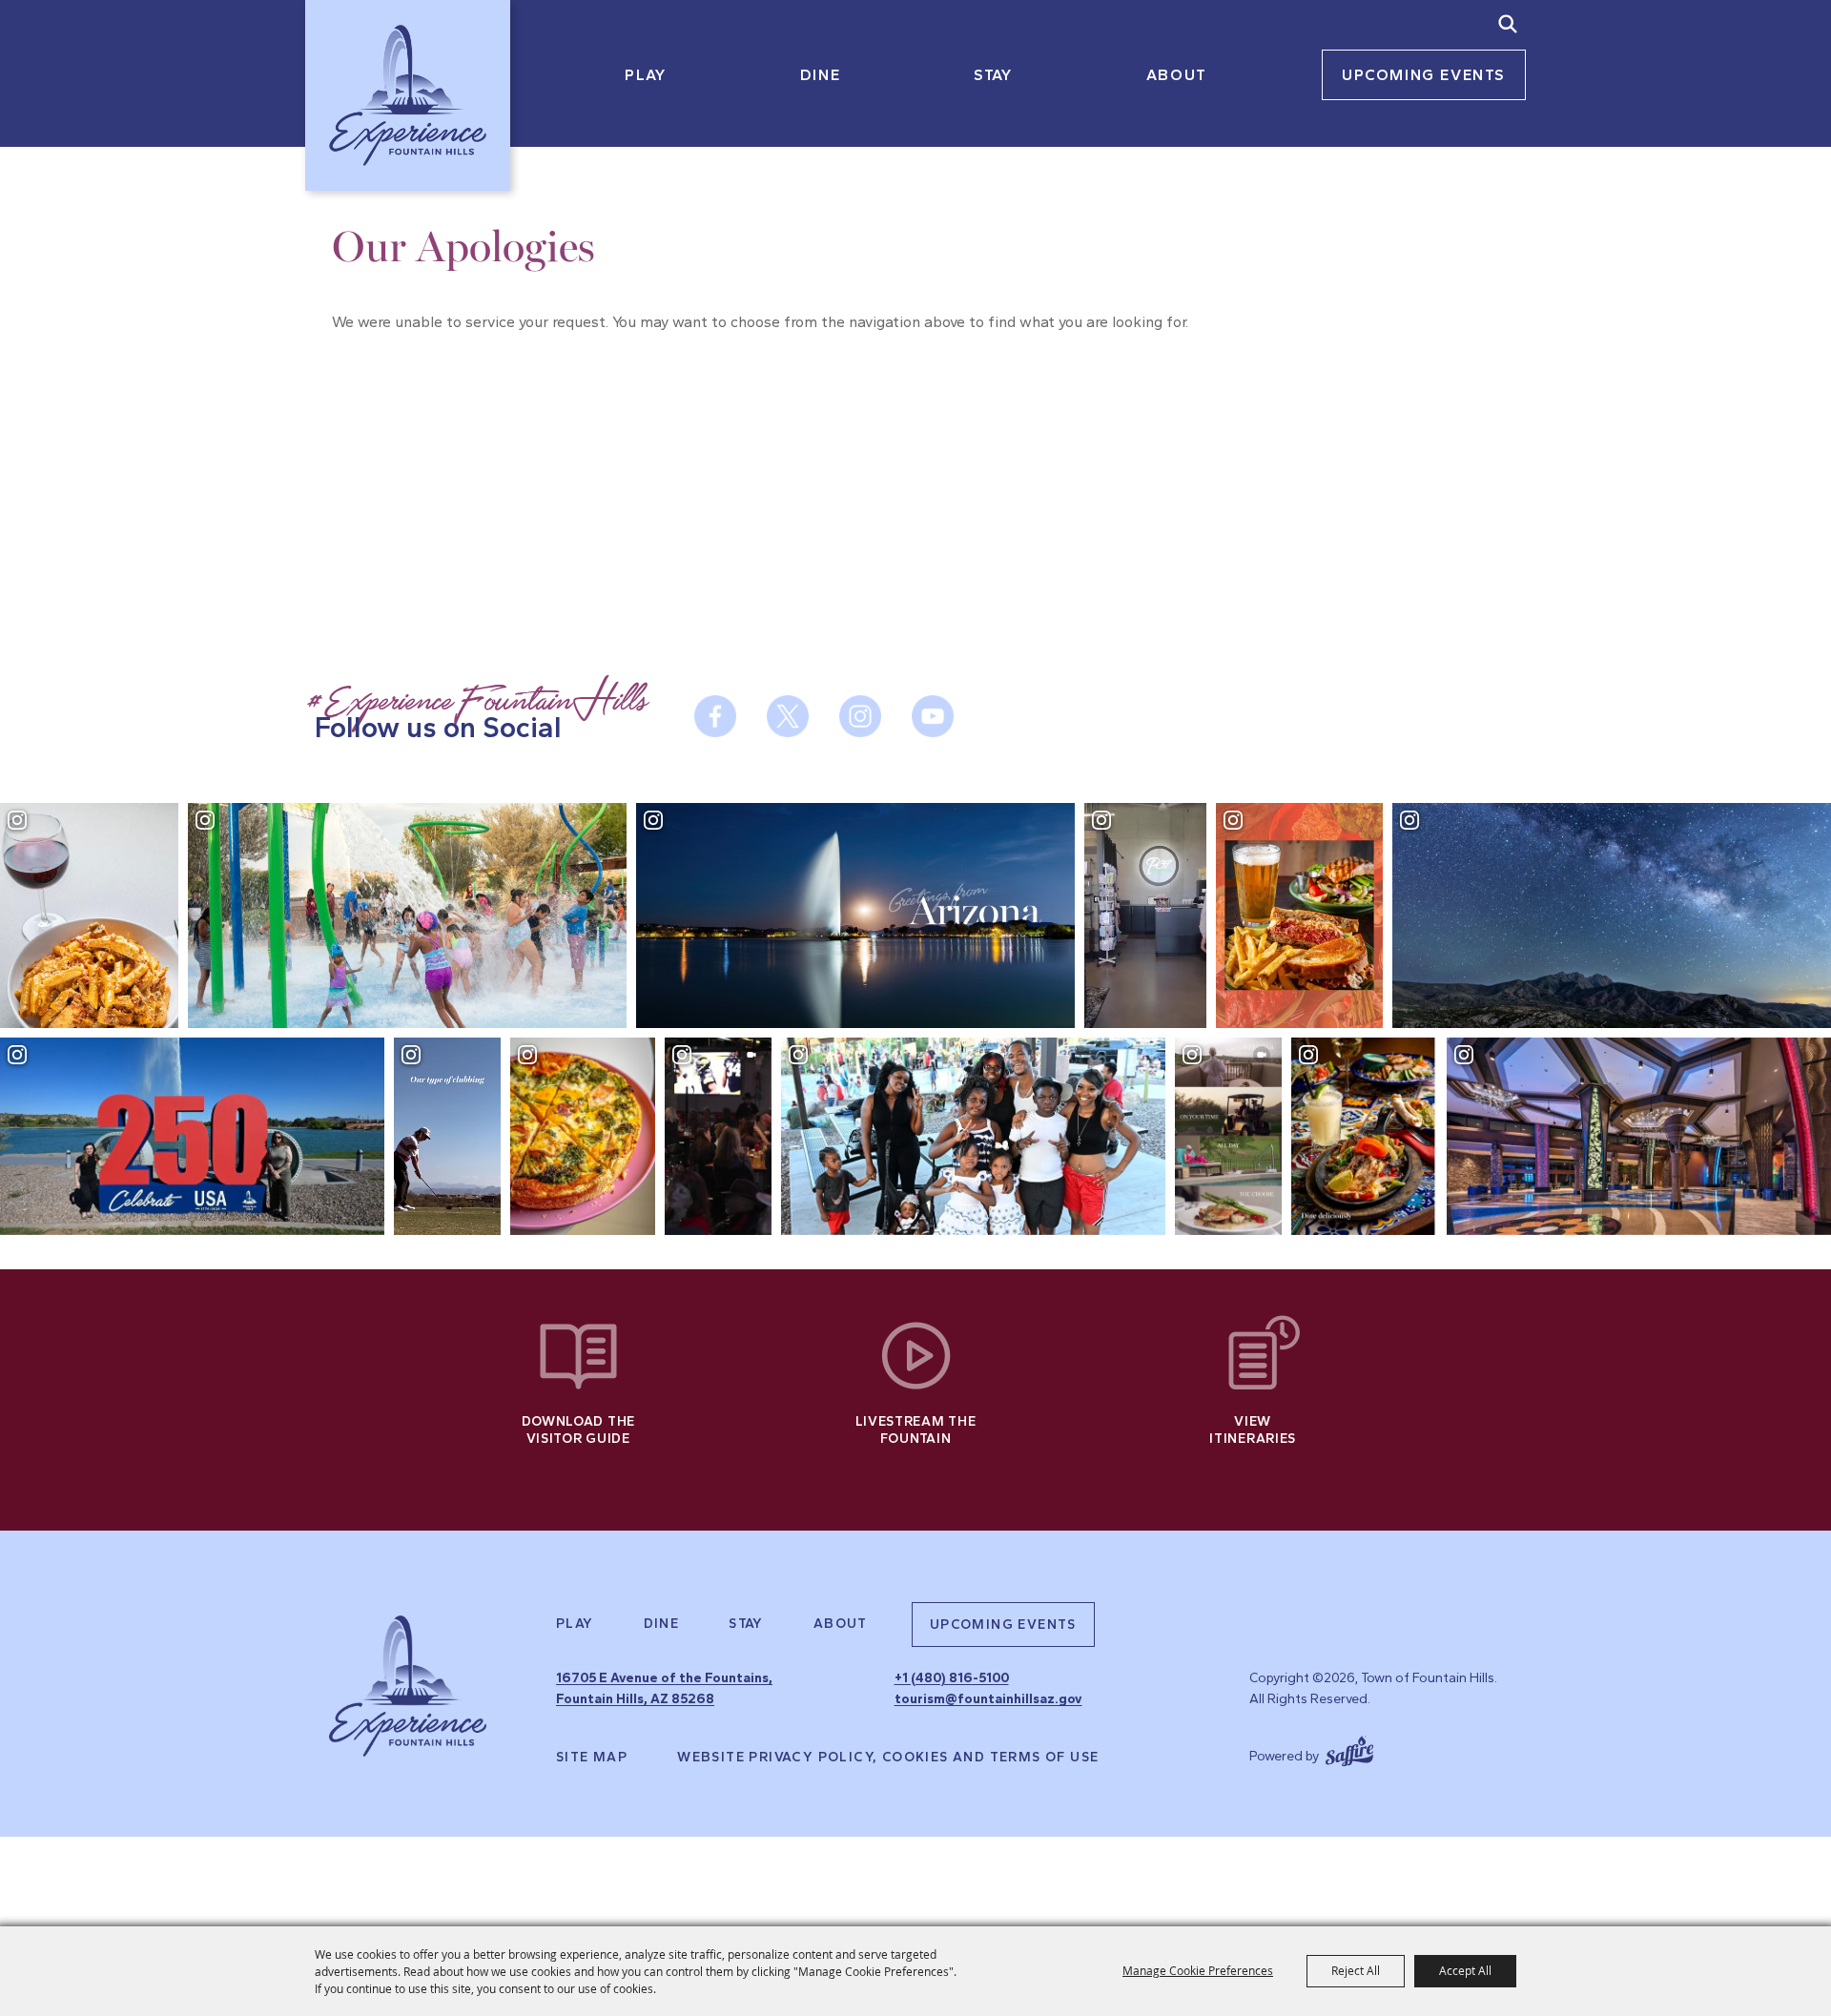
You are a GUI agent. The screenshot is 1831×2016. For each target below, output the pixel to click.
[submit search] (1508, 24)
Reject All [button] (1356, 1970)
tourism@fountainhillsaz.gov (988, 1699)
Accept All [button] (1465, 1970)
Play (645, 75)
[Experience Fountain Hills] (408, 1686)
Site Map (592, 1758)
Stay (993, 75)
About (1177, 75)
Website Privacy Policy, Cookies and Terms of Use (888, 1758)
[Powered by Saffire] (1349, 1749)
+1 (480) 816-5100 (952, 1678)
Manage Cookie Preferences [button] (1198, 1970)
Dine (820, 75)
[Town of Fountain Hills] (408, 95)
